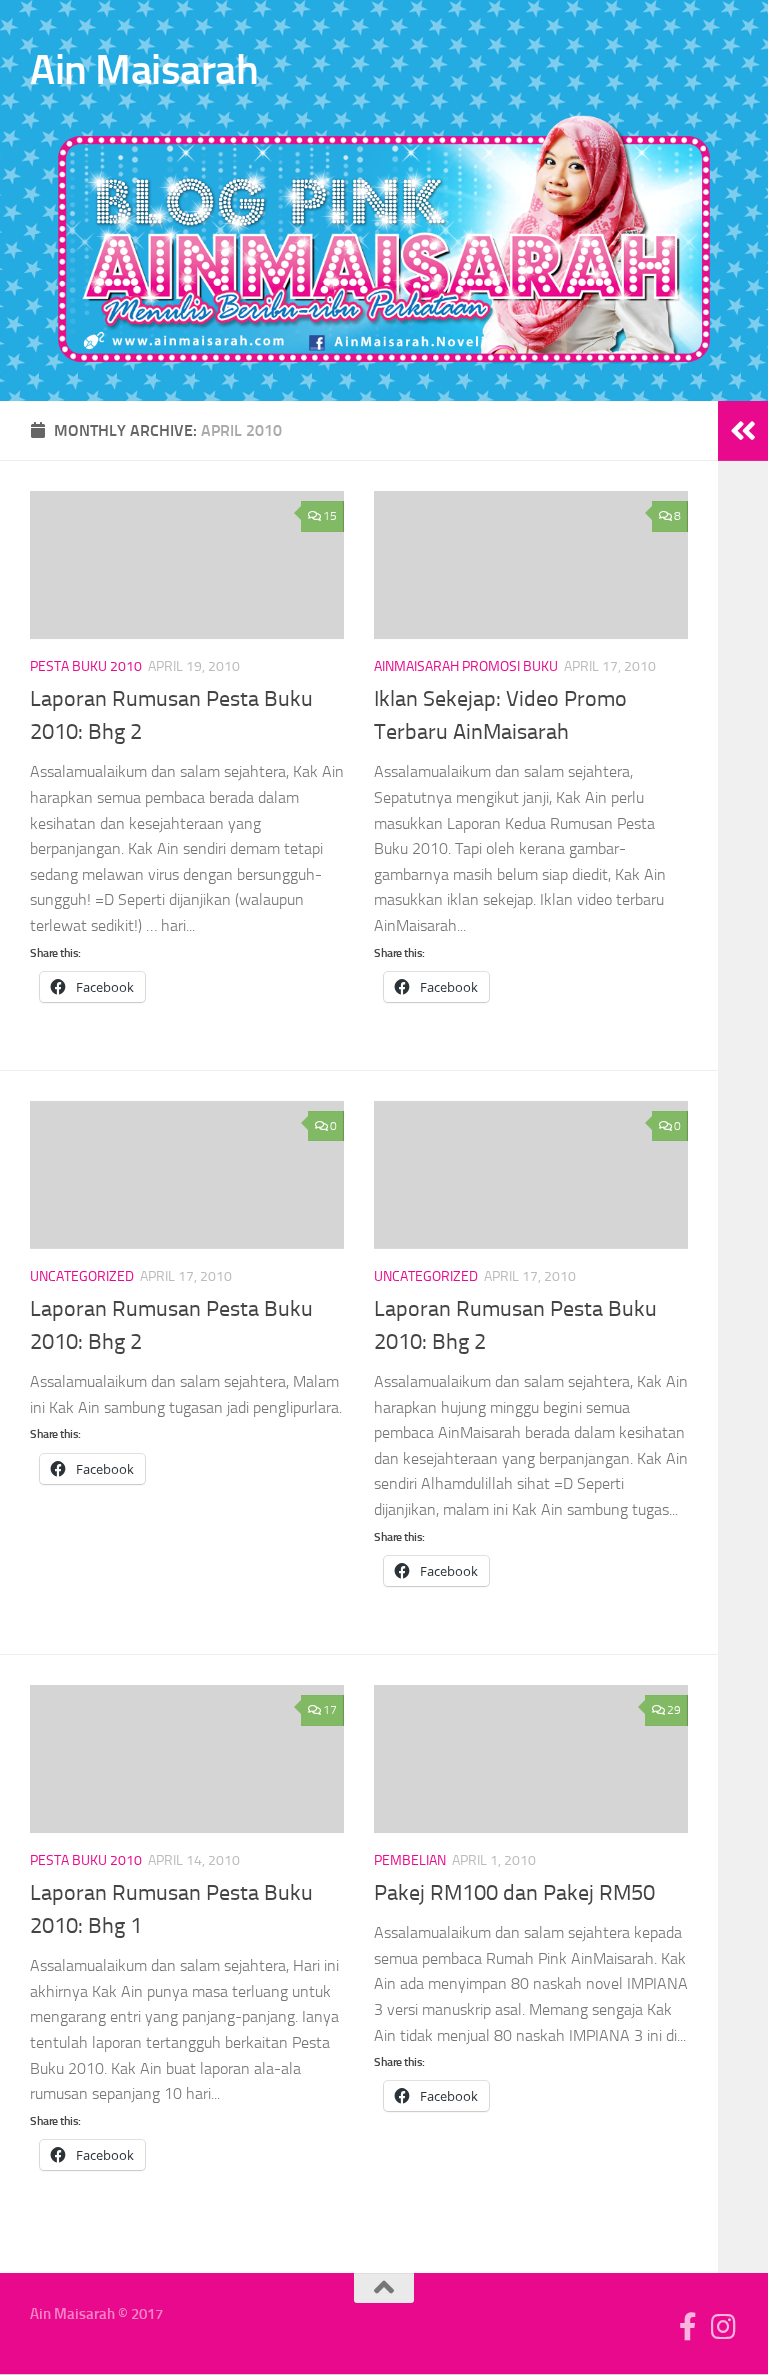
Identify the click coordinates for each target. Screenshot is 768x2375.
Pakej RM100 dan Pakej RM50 (514, 1893)
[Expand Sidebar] (743, 431)
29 (674, 1710)
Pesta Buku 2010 (86, 666)
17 (330, 1710)
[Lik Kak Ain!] (688, 2327)
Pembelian (410, 1860)
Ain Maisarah (144, 70)
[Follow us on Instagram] (724, 2327)
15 (330, 516)
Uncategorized (82, 1276)
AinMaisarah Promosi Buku (466, 666)
